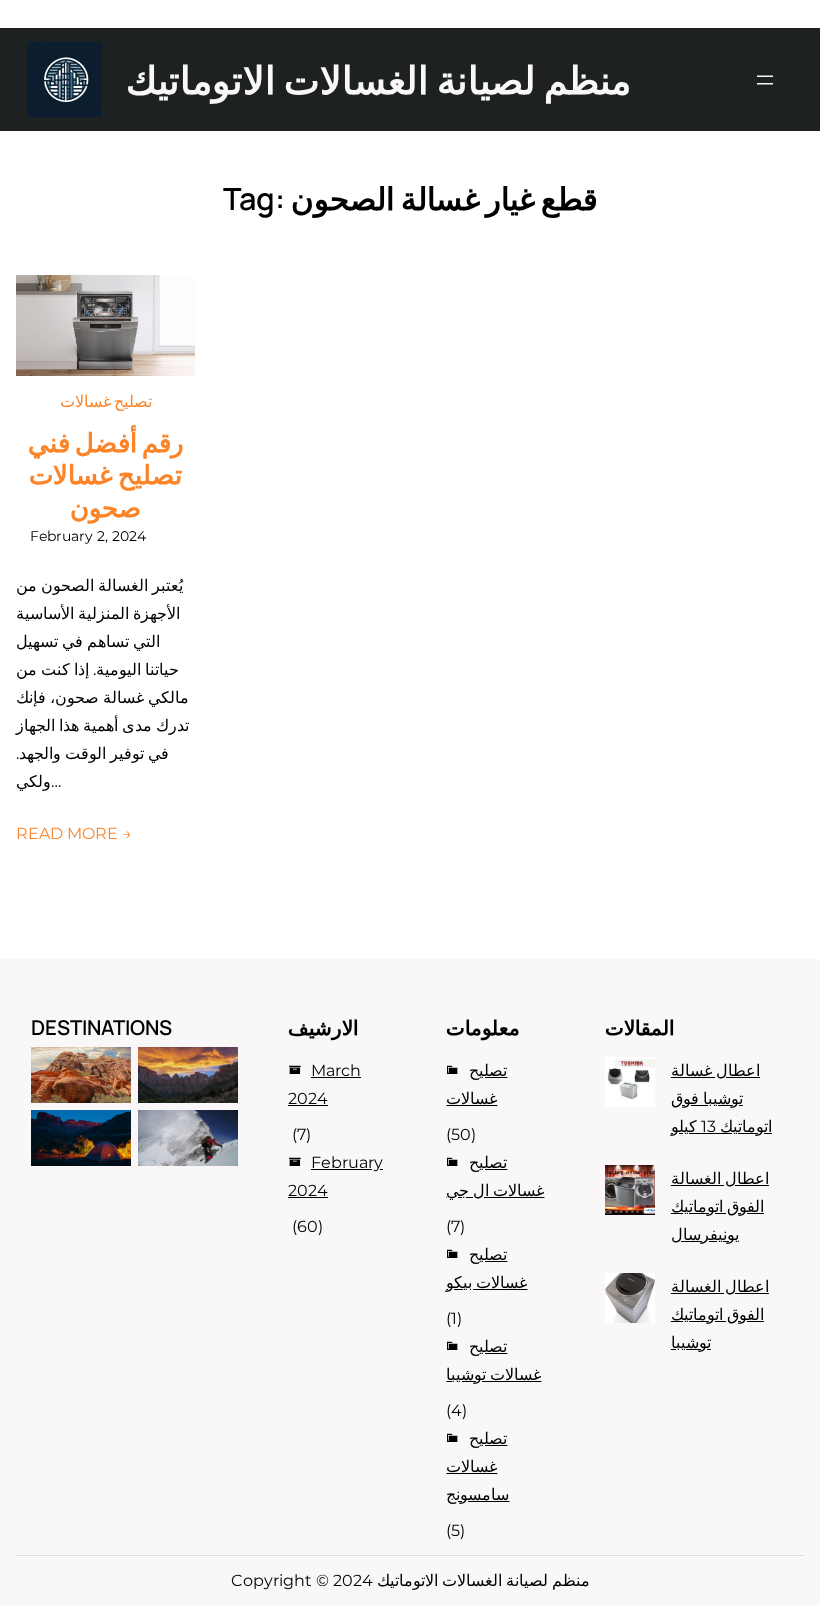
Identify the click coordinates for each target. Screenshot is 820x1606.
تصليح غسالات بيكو (486, 1268)
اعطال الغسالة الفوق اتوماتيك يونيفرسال (720, 1206)
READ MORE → (74, 833)
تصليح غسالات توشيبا (493, 1360)
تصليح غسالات (106, 401)
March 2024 (324, 1084)
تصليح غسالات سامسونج (477, 1466)
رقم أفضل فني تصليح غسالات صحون (106, 475)
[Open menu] (765, 80)
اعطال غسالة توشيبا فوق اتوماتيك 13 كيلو (721, 1098)
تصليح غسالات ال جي (495, 1176)
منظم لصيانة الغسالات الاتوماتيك (378, 79)
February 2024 (335, 1176)
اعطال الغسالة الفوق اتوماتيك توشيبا (720, 1314)
